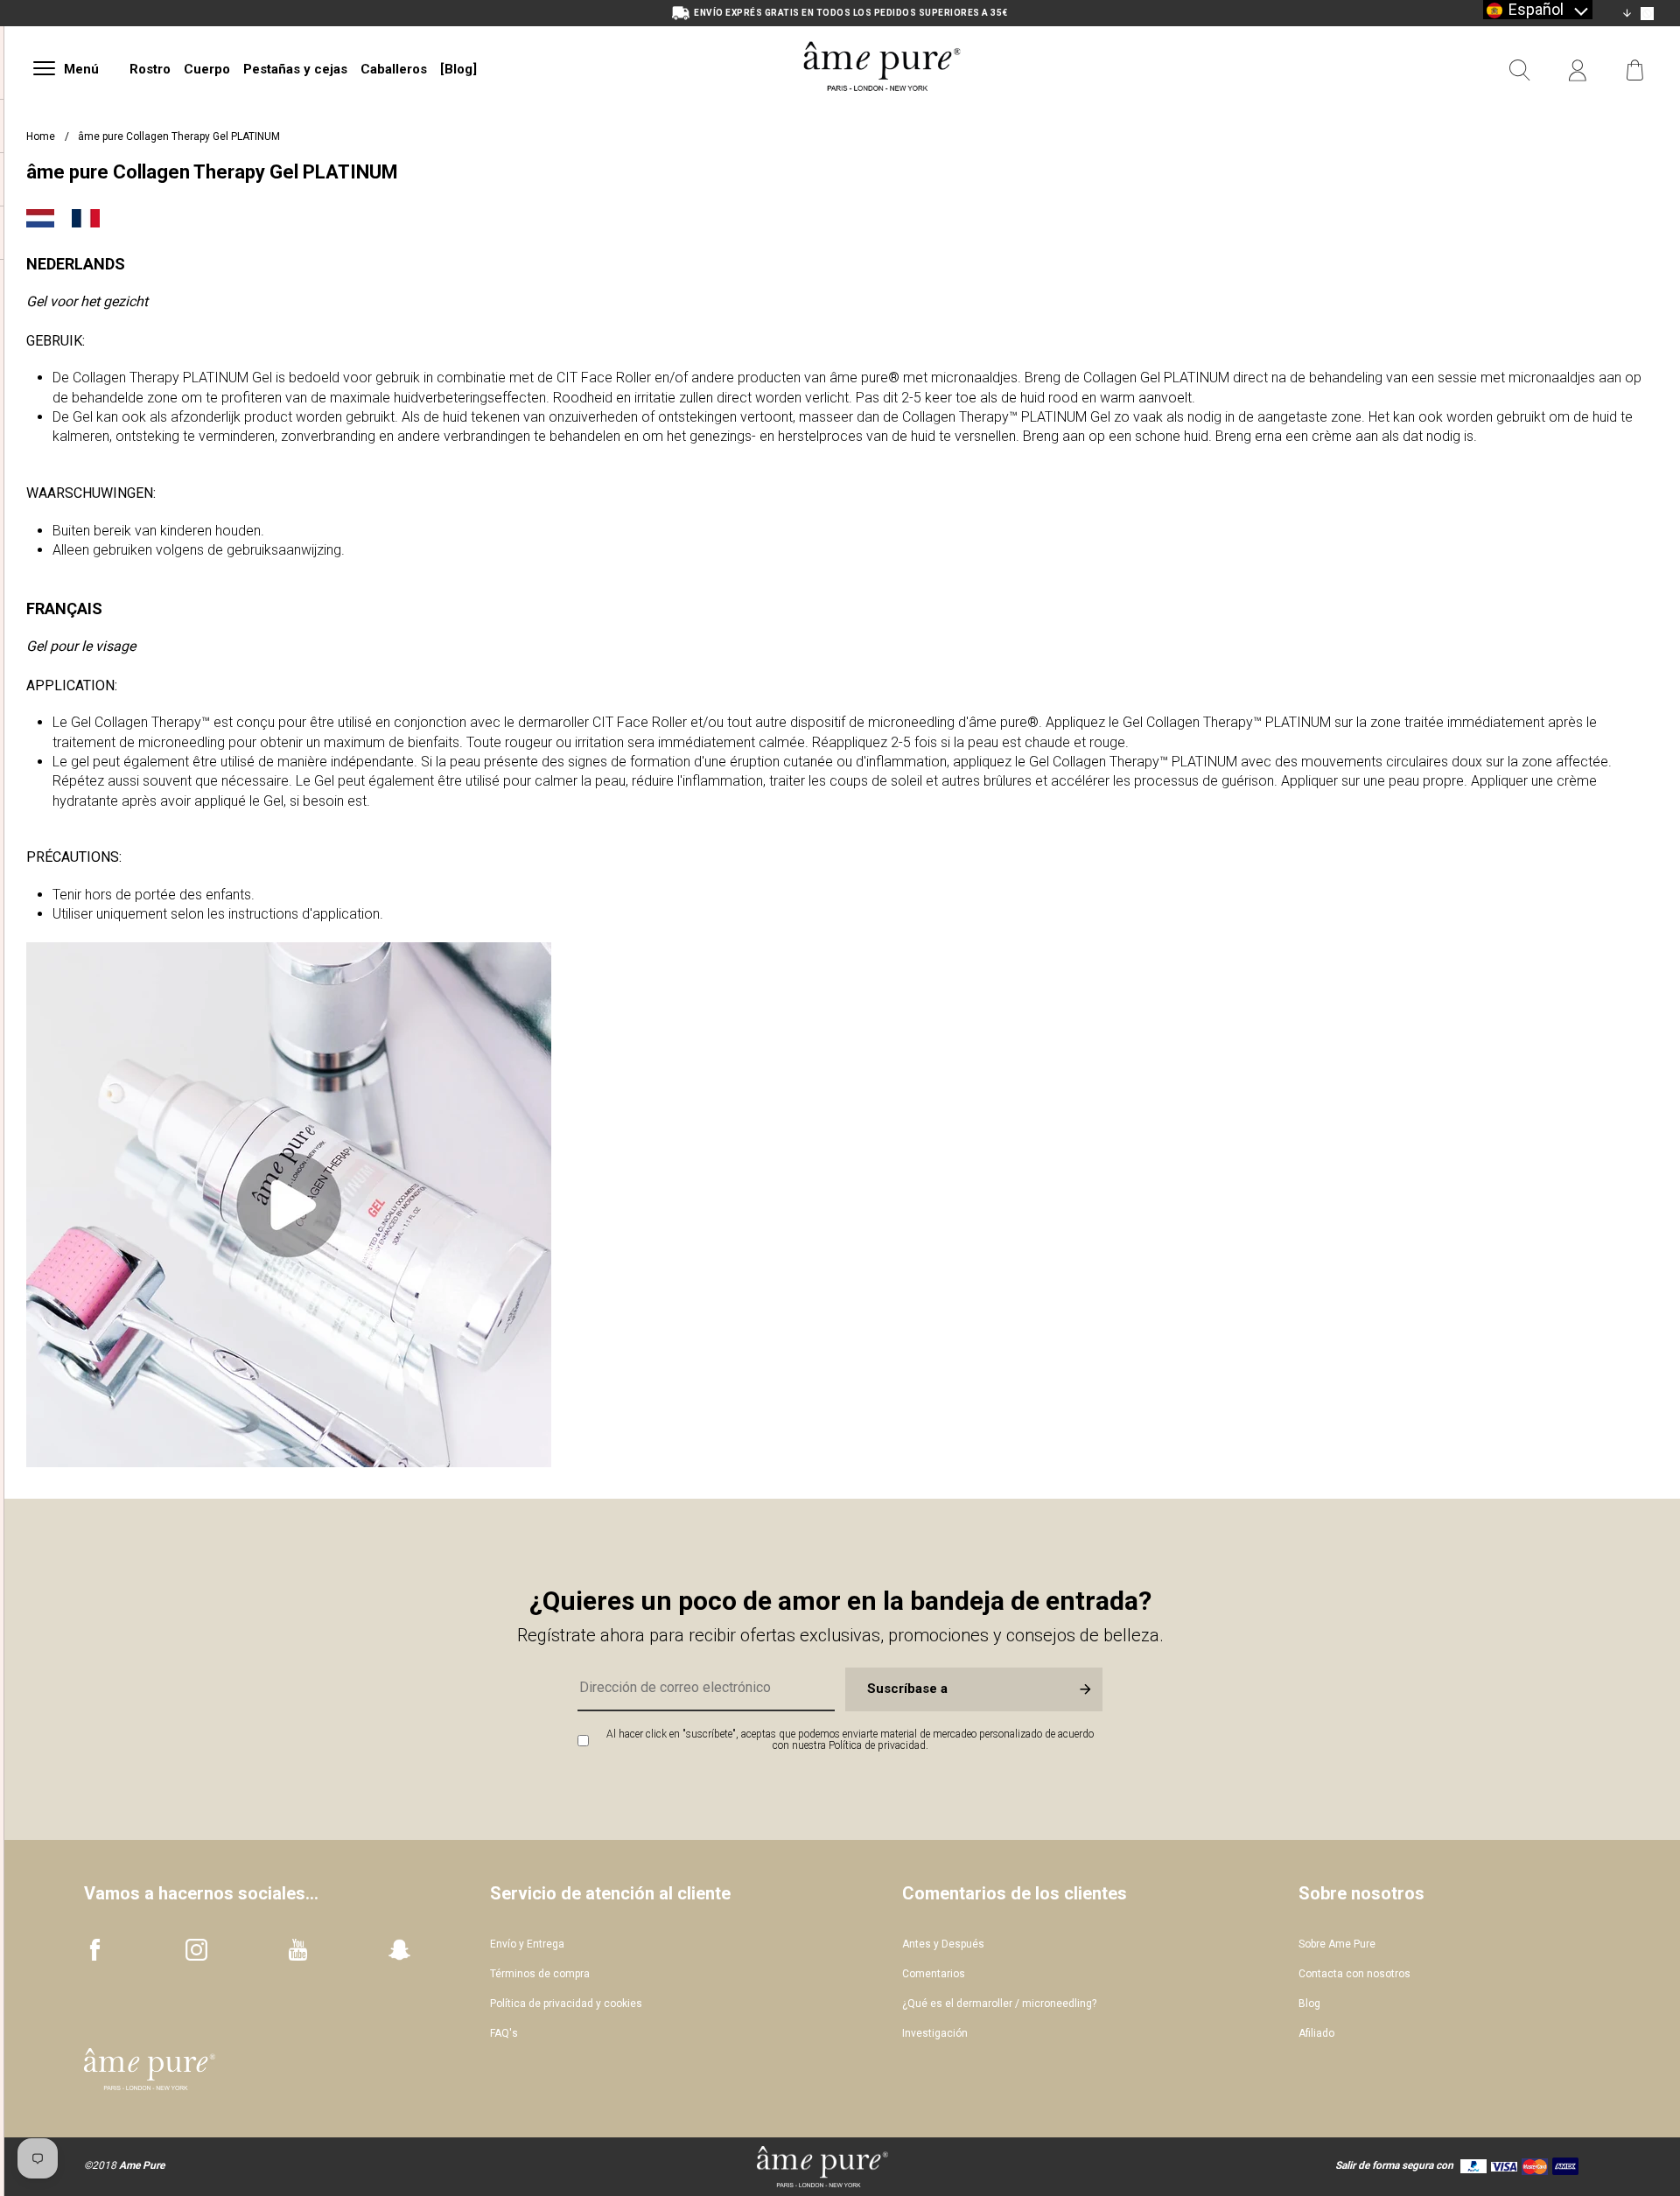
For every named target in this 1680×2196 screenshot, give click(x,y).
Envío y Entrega (527, 1944)
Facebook (95, 1950)
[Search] (1520, 70)
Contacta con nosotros (1354, 1974)
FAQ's (504, 2033)
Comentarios (934, 1974)
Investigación (935, 2033)
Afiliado (1316, 2033)
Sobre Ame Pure (1337, 1944)
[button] (1538, 10)
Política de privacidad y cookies (566, 2004)
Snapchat (399, 1950)
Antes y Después (943, 1944)
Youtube (298, 1950)
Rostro (150, 69)
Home (41, 136)
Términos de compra (540, 1974)
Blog (1309, 2004)
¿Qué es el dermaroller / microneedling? (999, 2004)
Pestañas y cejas (295, 69)
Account (1578, 70)
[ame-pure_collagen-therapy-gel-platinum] (289, 1462)
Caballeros (394, 69)
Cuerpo (207, 69)
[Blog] (458, 69)
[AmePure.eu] (882, 112)
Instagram (196, 1950)
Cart (1635, 70)
